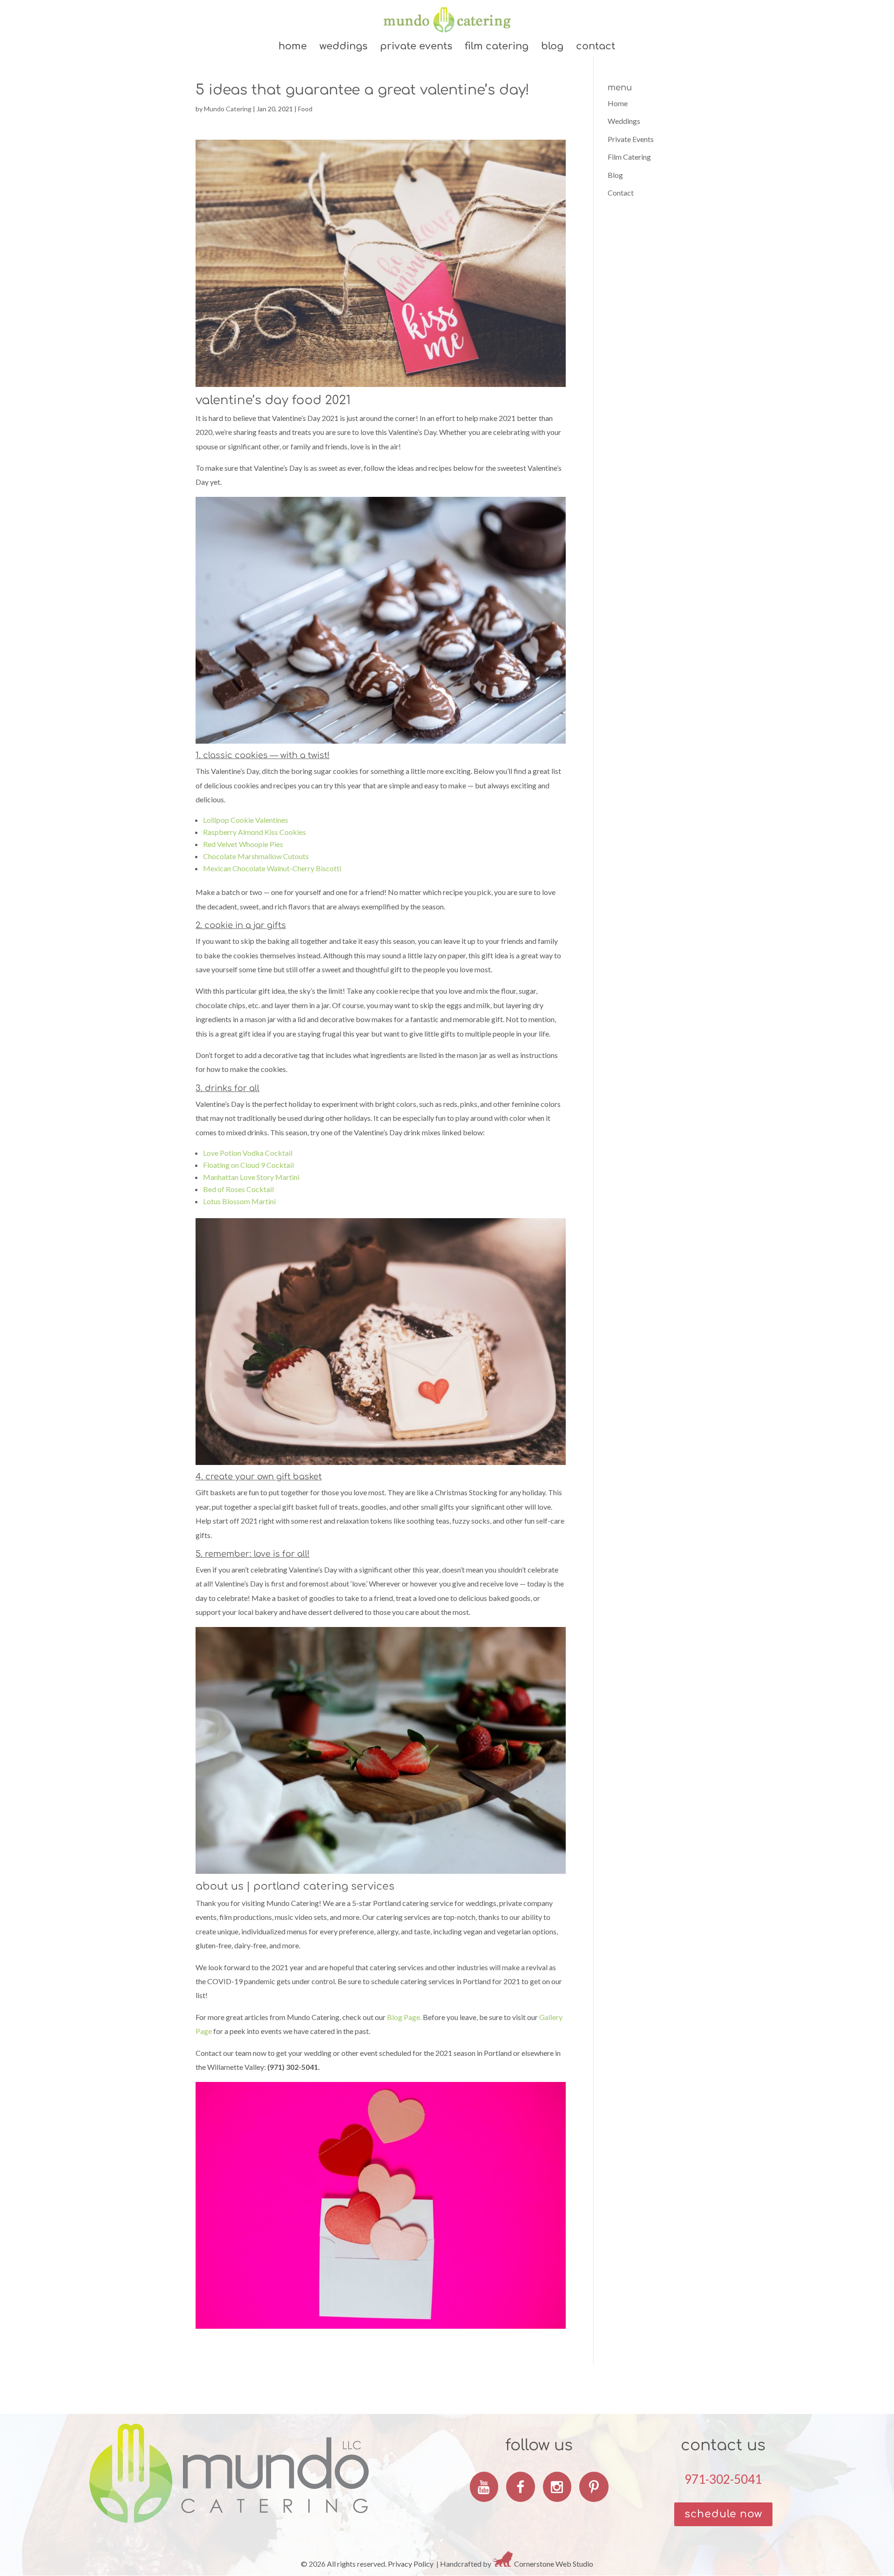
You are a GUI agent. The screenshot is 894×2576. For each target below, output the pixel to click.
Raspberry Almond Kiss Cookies (254, 832)
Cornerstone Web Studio (554, 2564)
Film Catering (497, 47)
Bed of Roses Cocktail (238, 1189)
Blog (552, 47)
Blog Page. (404, 2017)
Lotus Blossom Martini (239, 1201)
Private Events (416, 47)
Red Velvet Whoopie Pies (243, 844)
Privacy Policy (411, 2564)
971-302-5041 (723, 2479)
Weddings (343, 47)
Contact (596, 47)
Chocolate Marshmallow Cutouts (256, 856)
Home (293, 47)
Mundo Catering (228, 109)
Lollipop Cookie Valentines (246, 820)
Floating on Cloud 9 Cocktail (248, 1165)
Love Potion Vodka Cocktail (248, 1153)
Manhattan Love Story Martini (251, 1177)
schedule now (723, 2514)
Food (305, 109)
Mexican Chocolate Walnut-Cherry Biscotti (272, 868)
